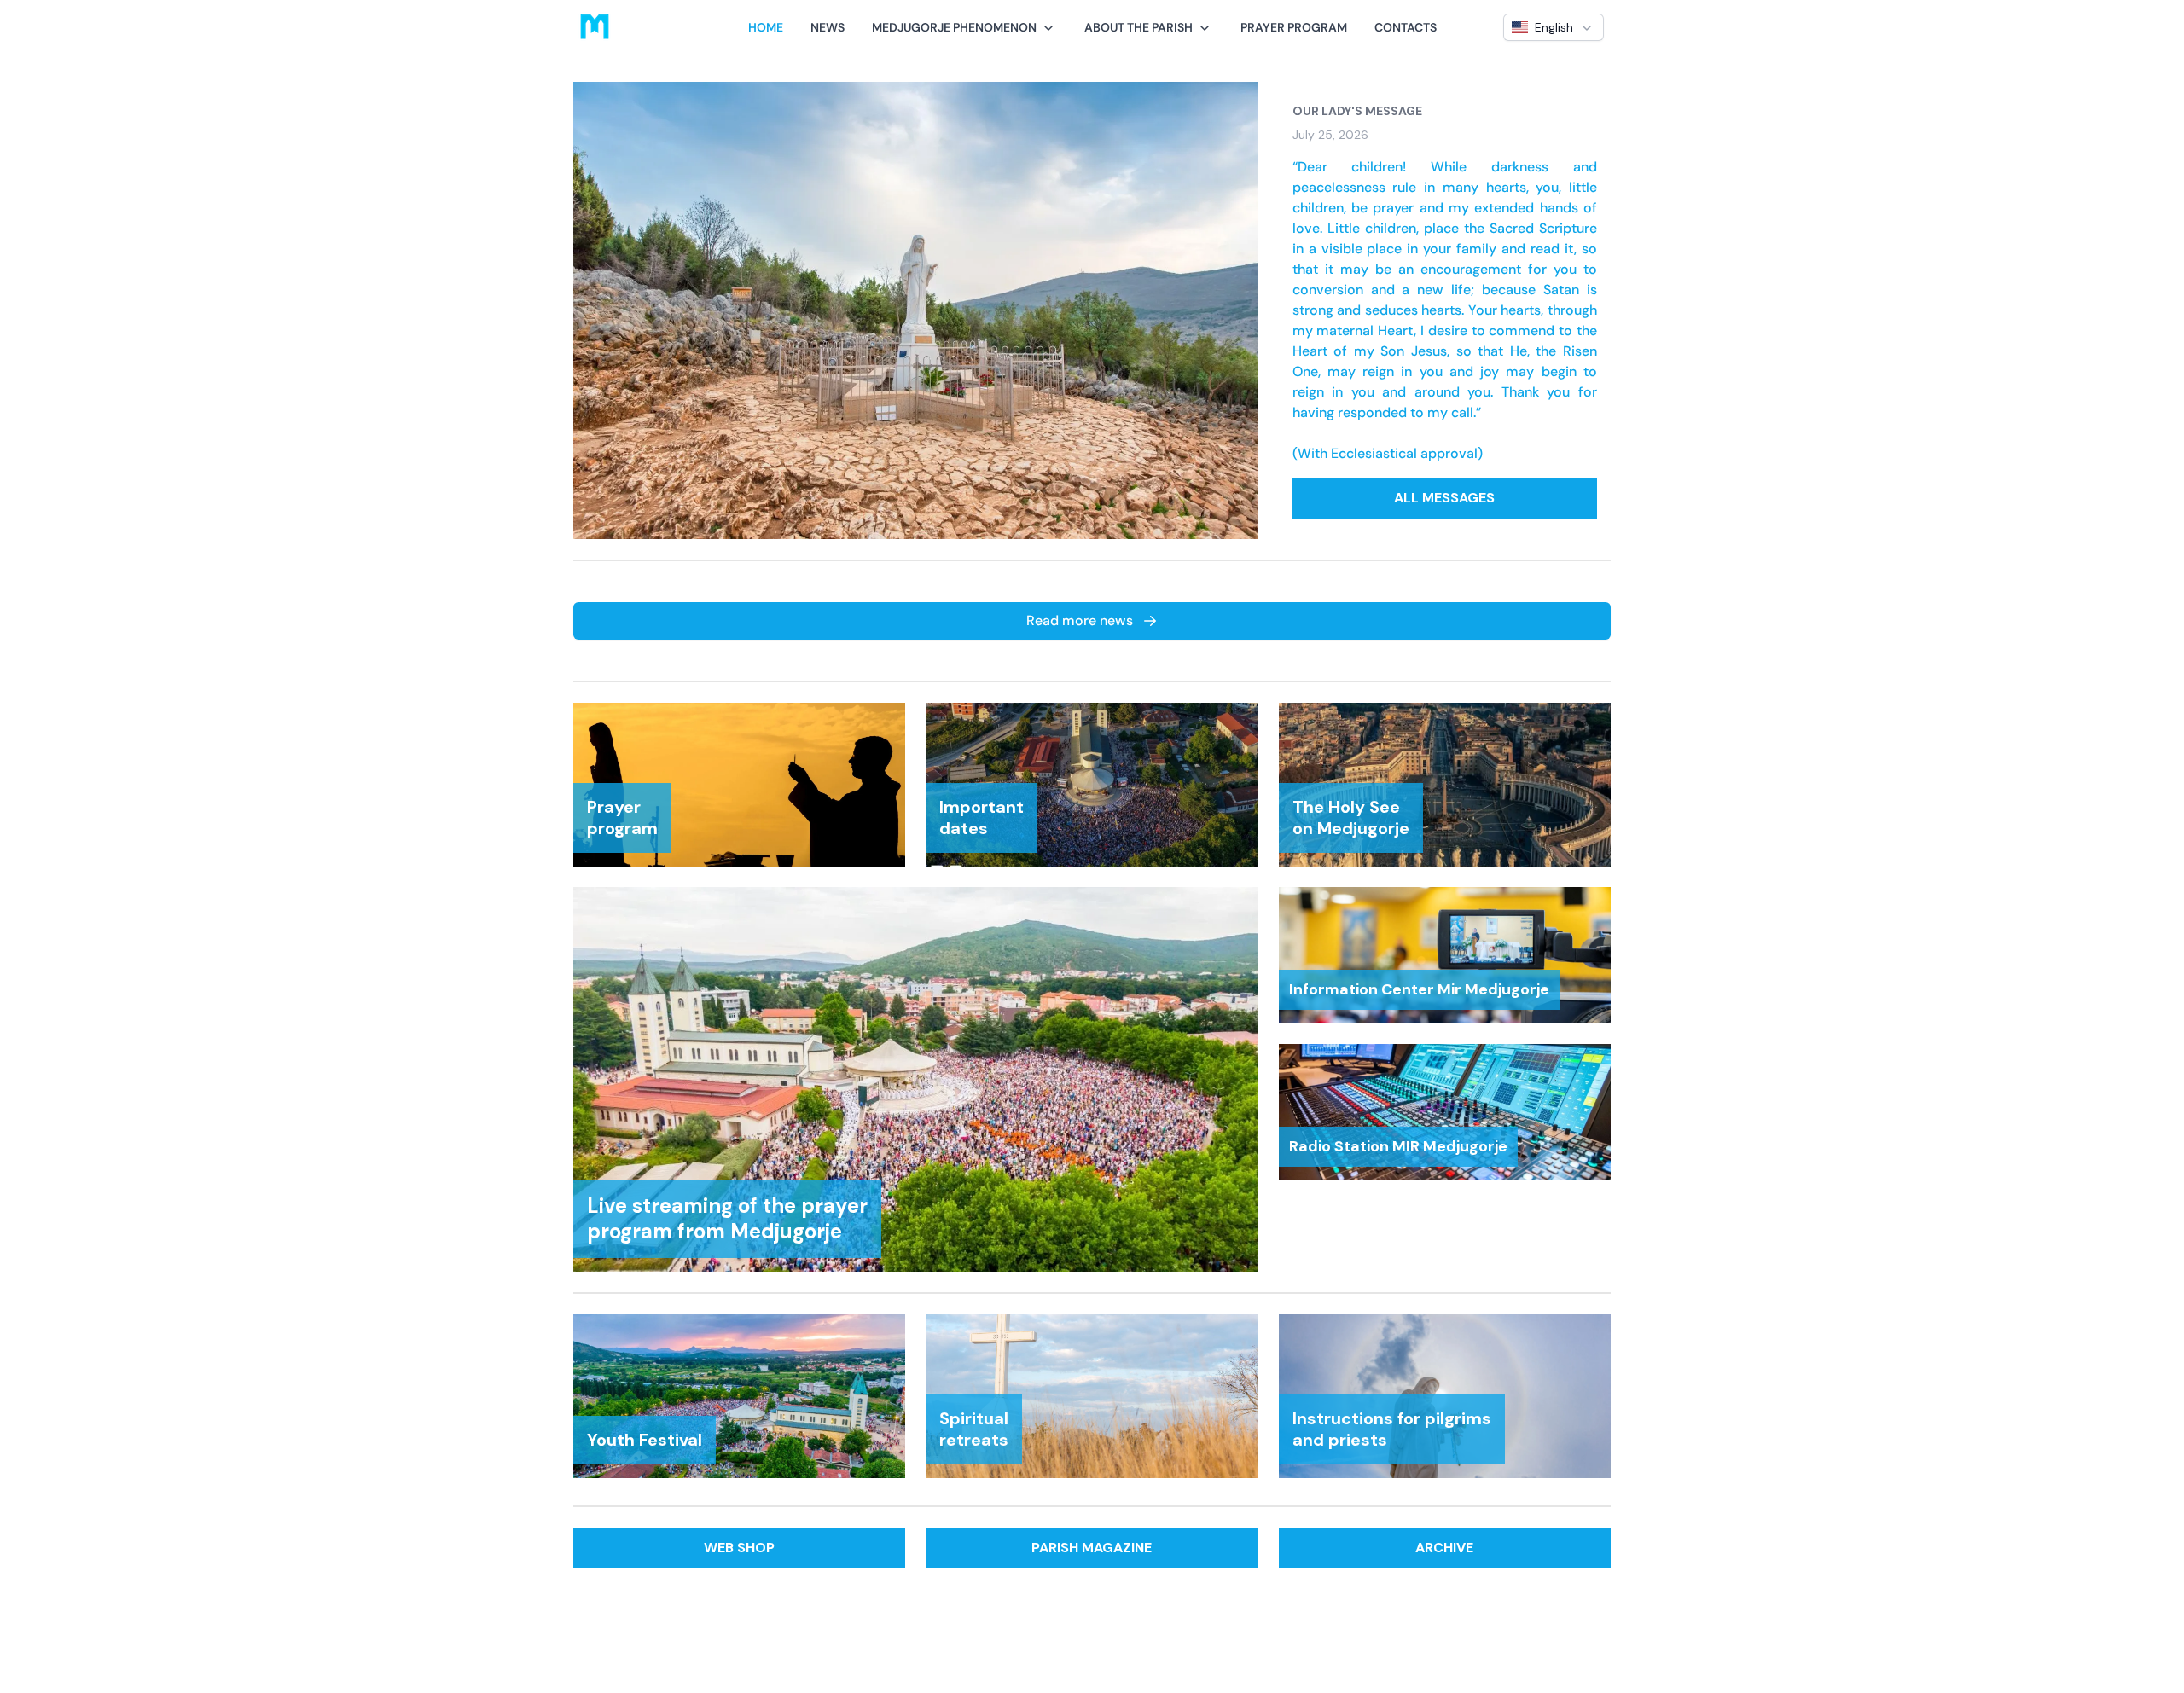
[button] (964, 27)
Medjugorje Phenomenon (954, 27)
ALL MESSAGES (1444, 498)
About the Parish (1138, 27)
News (828, 27)
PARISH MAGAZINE (1092, 1548)
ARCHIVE (1444, 1548)
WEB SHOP (739, 1548)
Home (766, 27)
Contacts (1406, 27)
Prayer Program (1294, 27)
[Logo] (595, 27)
